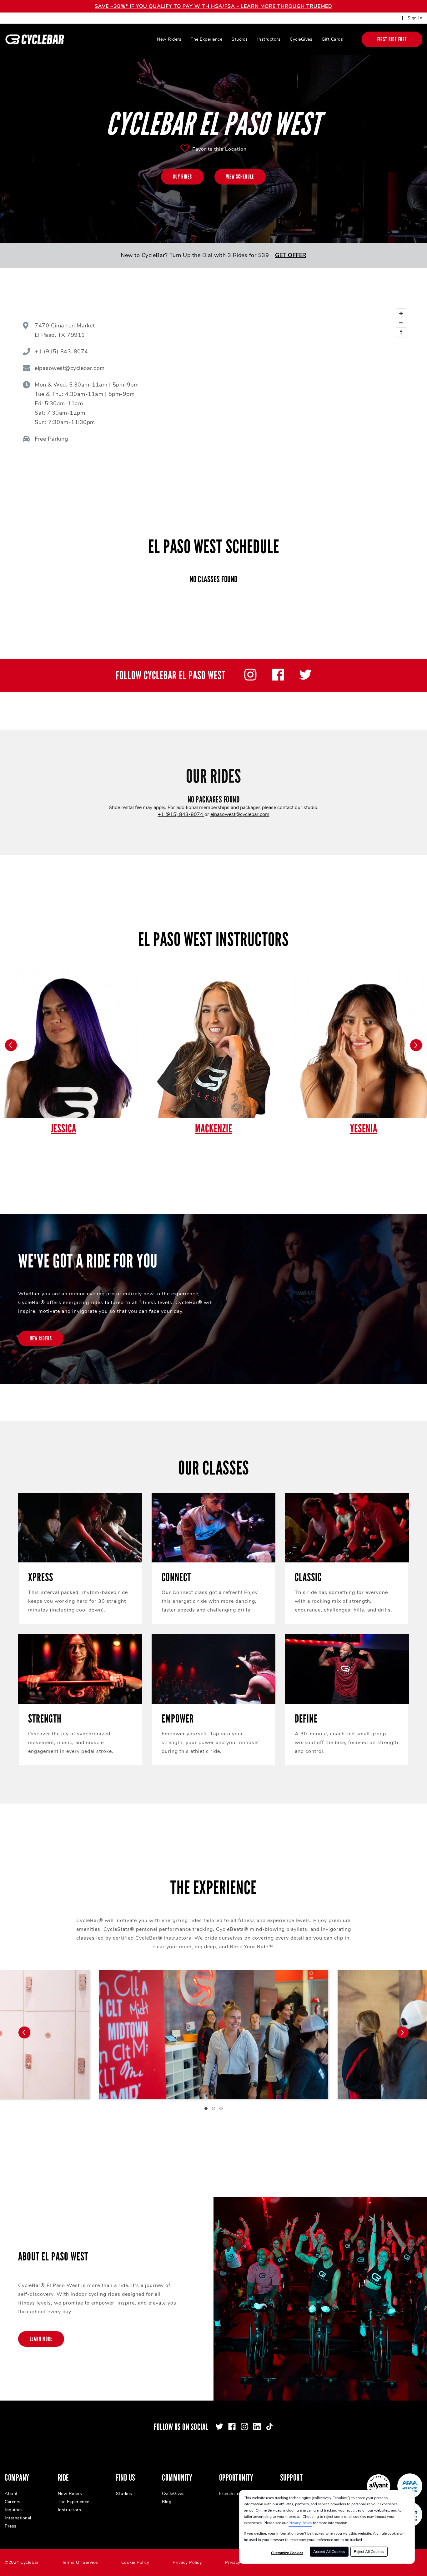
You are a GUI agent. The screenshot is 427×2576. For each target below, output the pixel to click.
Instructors (269, 39)
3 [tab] (221, 2108)
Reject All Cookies (369, 2552)
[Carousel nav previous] (24, 2032)
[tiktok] (269, 2427)
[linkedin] (257, 2427)
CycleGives (301, 39)
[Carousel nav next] (403, 2032)
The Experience (206, 39)
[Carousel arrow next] (416, 1045)
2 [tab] (213, 2108)
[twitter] (305, 679)
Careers (13, 2502)
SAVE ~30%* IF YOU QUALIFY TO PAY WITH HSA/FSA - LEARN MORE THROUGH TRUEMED (213, 6)
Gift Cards (332, 39)
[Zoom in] (401, 313)
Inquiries (14, 2510)
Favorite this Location (219, 149)
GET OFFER (291, 255)
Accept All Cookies (329, 2552)
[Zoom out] (401, 323)
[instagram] (250, 679)
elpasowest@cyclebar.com (240, 814)
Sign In (415, 18)
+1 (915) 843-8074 (181, 814)
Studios (240, 39)
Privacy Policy (300, 2523)
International (18, 2518)
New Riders (169, 39)
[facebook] (278, 679)
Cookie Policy (135, 2562)
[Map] (297, 384)
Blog (167, 2502)
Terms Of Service (80, 2562)
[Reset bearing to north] (401, 332)
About (11, 2494)
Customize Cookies (287, 2553)
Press (11, 2526)
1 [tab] (206, 2108)
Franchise (229, 2494)
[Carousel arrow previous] (11, 1045)
